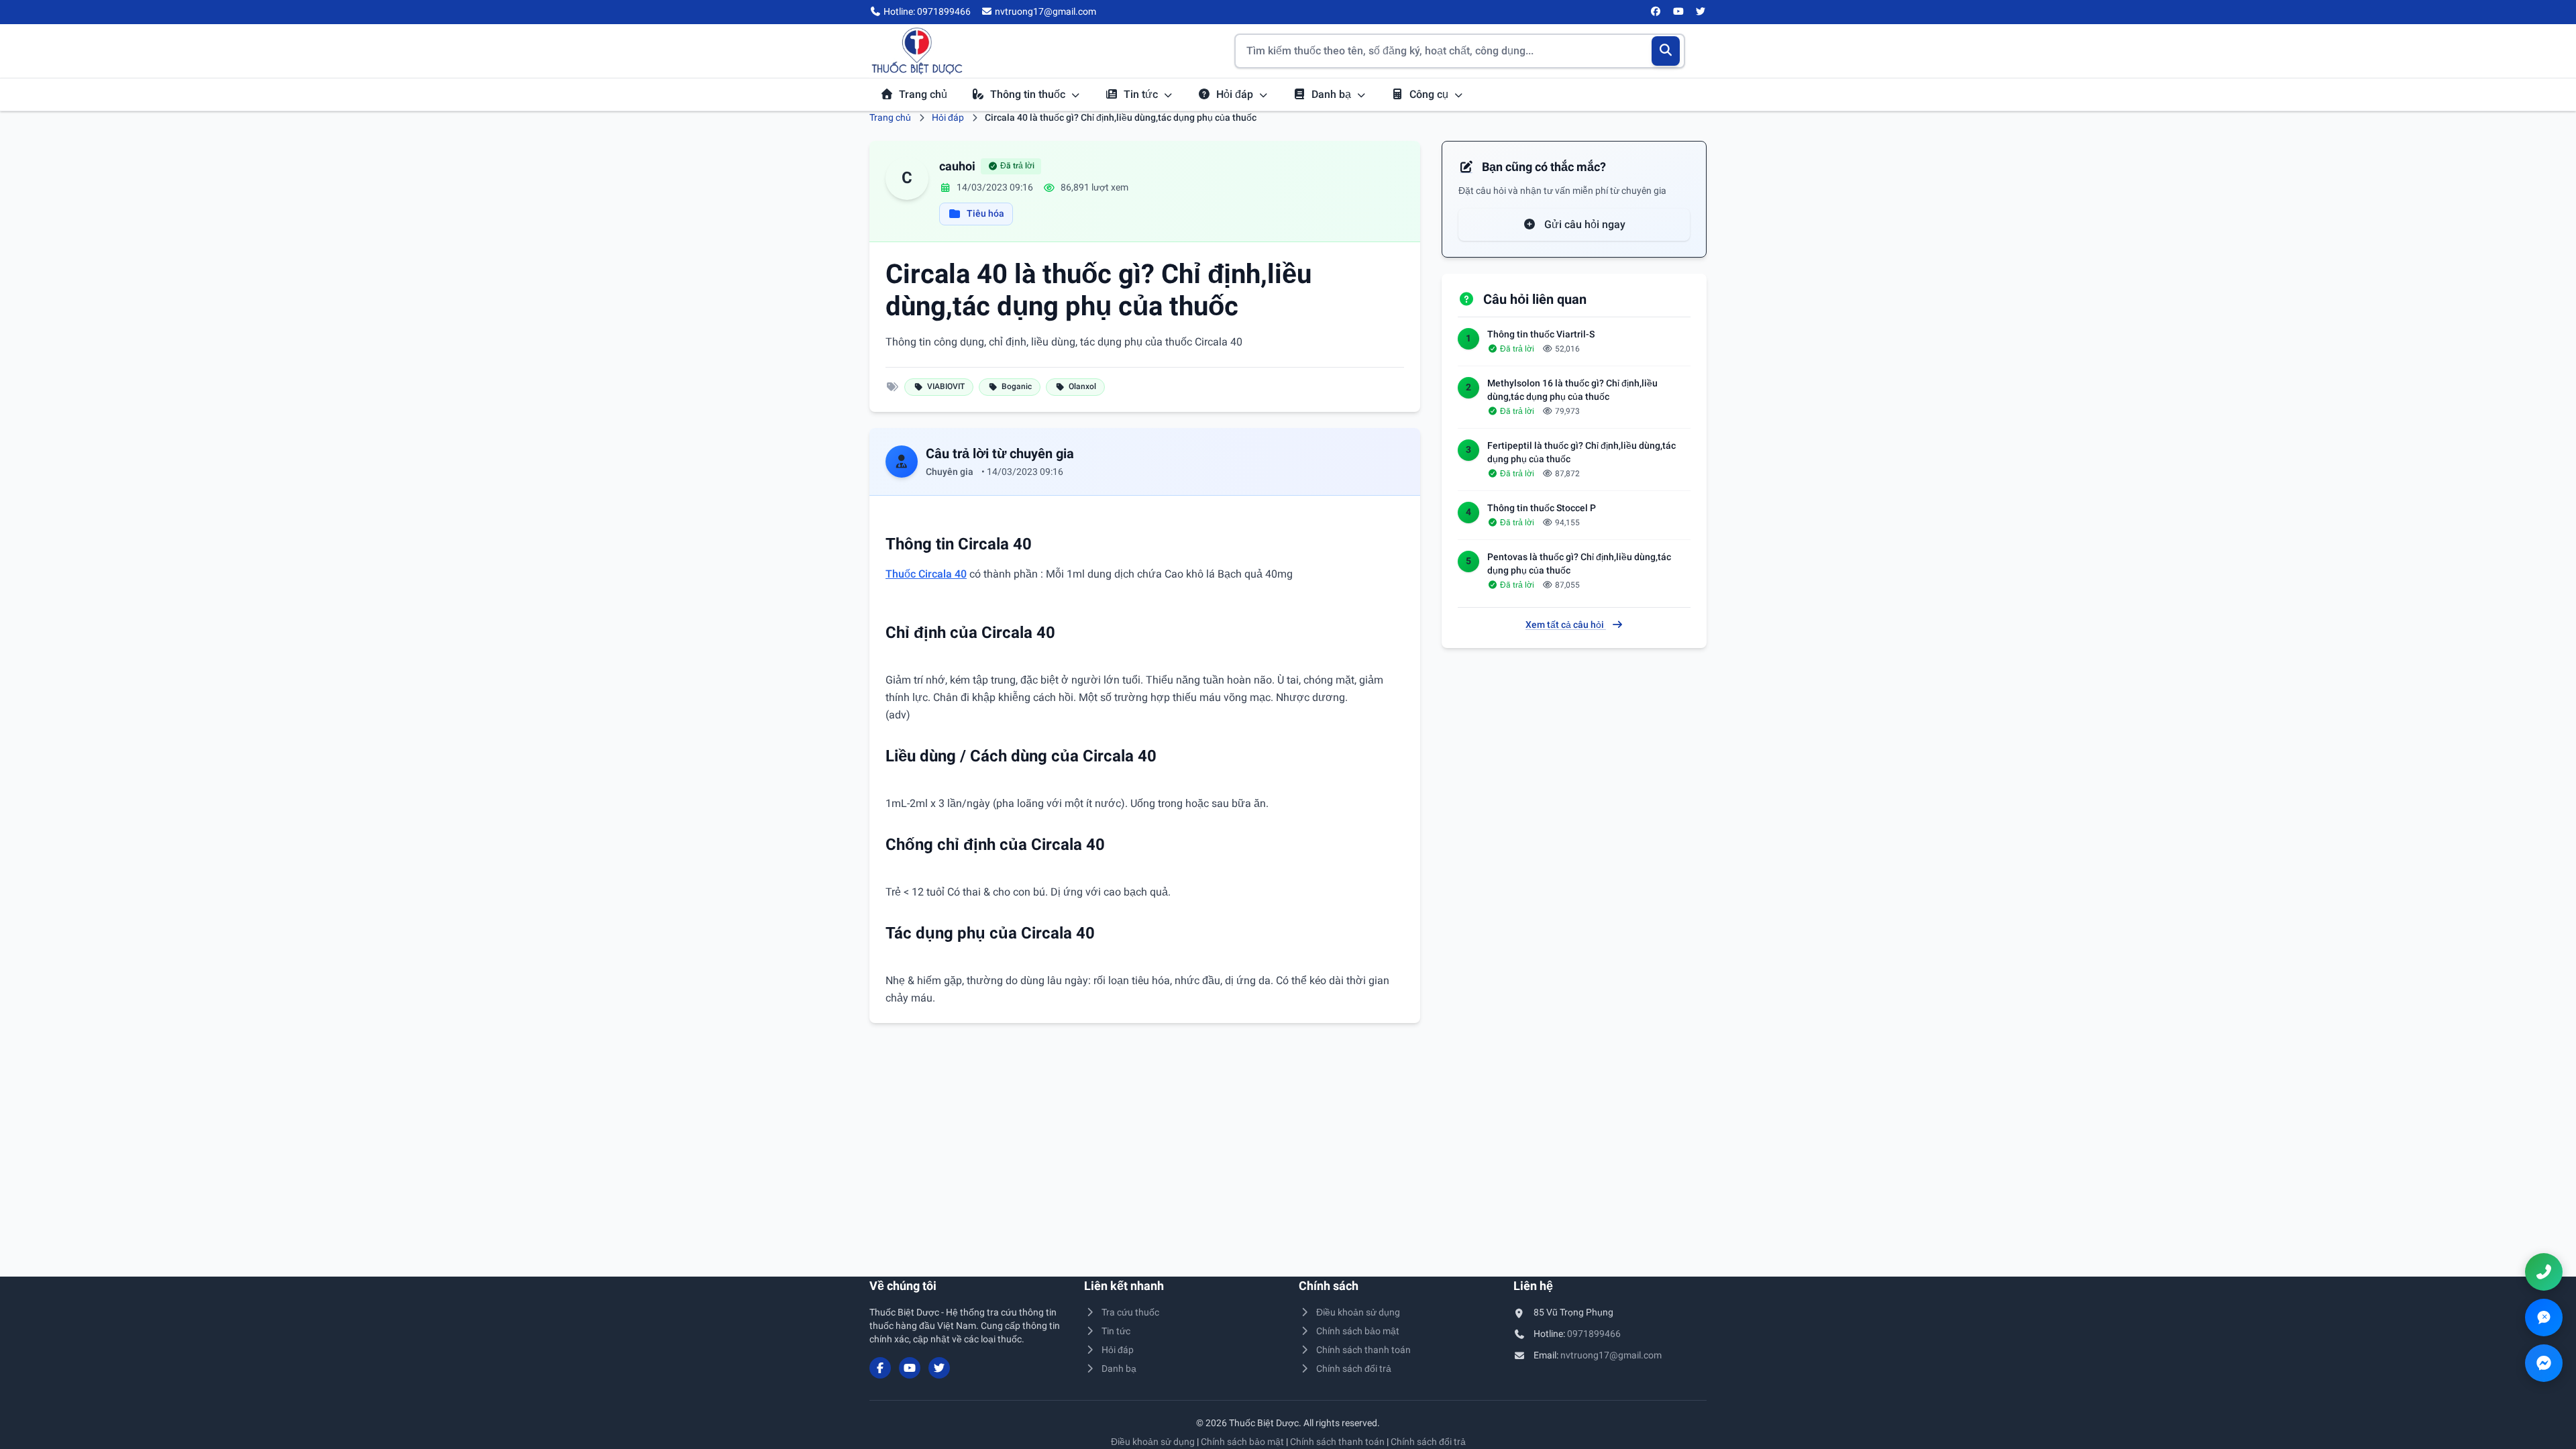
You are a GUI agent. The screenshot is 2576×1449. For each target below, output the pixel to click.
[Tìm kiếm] (1666, 51)
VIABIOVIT (946, 386)
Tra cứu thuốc (1130, 1312)
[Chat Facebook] (2544, 1363)
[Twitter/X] (1701, 12)
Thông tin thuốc (1029, 94)
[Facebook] (1656, 12)
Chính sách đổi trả (1354, 1368)
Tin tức (1142, 94)
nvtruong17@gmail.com (1611, 1355)
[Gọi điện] (2544, 1272)
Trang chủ (923, 94)
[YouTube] (1678, 12)
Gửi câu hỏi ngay (1584, 224)
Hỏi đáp (1236, 94)
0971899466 (1594, 1334)
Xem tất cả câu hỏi (1566, 625)
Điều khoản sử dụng (1358, 1312)
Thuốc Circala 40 (926, 574)
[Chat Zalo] (2544, 1318)
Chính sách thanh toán (1363, 1350)
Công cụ (1430, 94)
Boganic (1017, 386)
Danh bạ (1333, 94)
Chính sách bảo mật (1358, 1331)
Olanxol (1082, 386)
